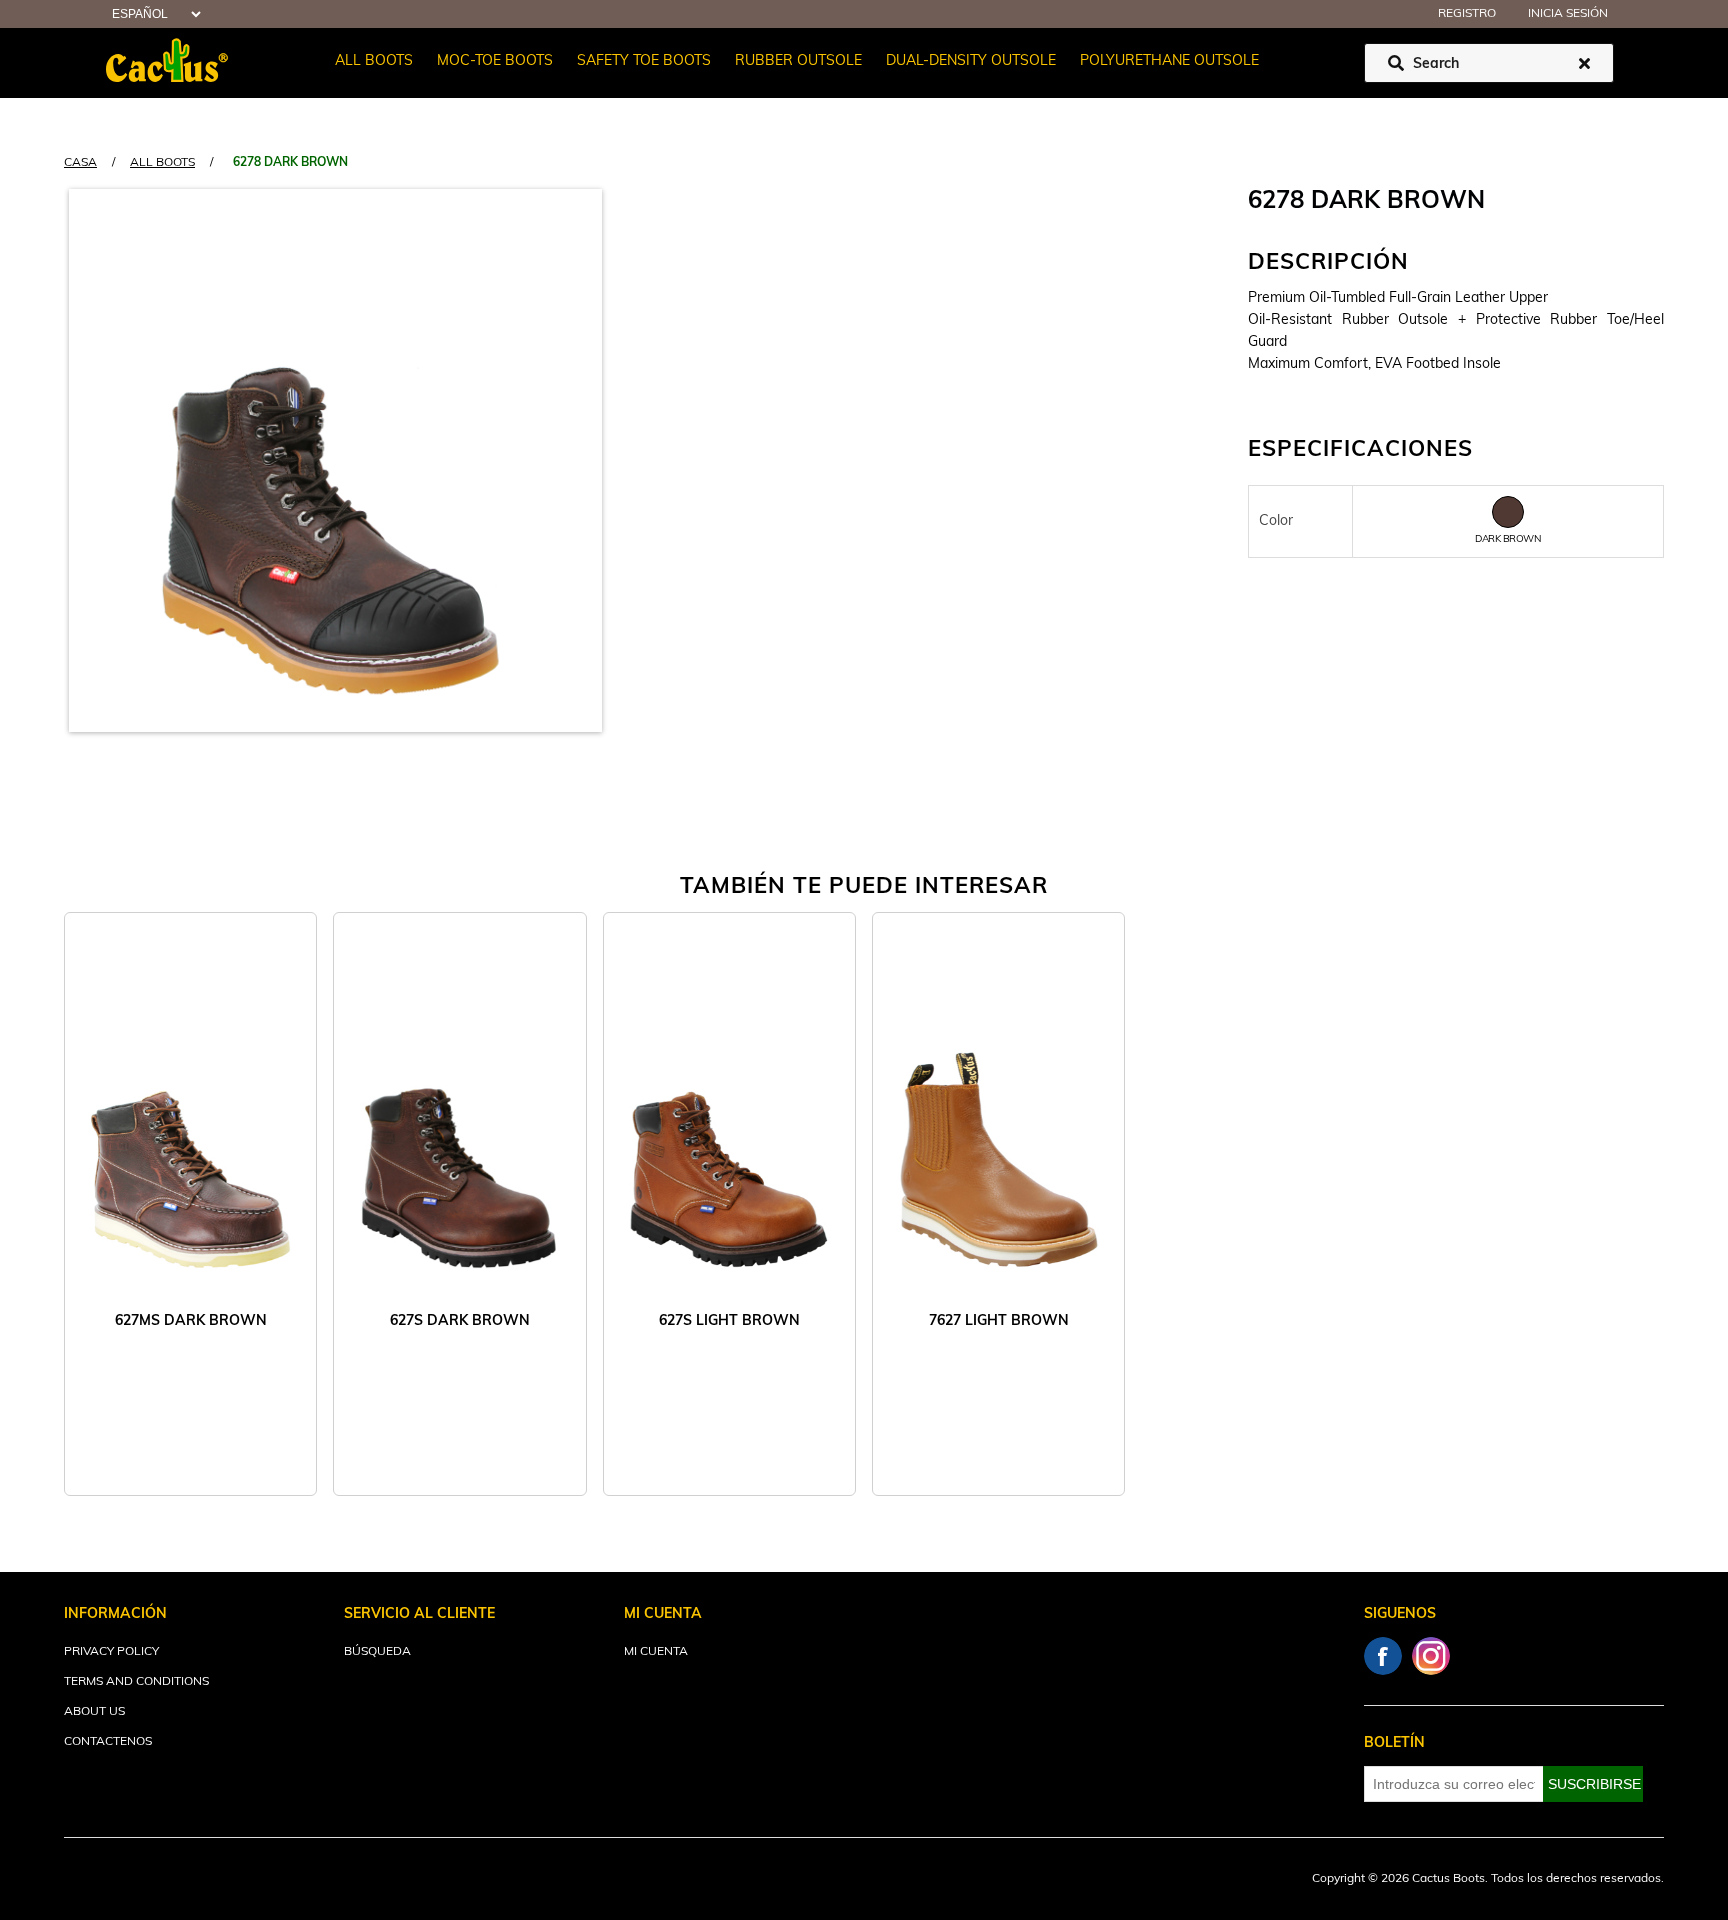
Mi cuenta (656, 1652)
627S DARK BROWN (460, 1321)
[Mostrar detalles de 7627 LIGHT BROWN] (998, 1133)
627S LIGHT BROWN (729, 1321)
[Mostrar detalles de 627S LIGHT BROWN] (729, 1133)
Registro (1467, 14)
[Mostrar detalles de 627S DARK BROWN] (459, 1133)
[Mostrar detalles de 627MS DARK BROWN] (190, 1133)
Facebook (1383, 1656)
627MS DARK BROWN (191, 1321)
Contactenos (108, 1742)
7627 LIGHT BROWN (999, 1321)
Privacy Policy (111, 1652)
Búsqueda (377, 1652)
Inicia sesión (1568, 14)
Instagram (1431, 1656)
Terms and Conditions (136, 1682)
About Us (94, 1712)
